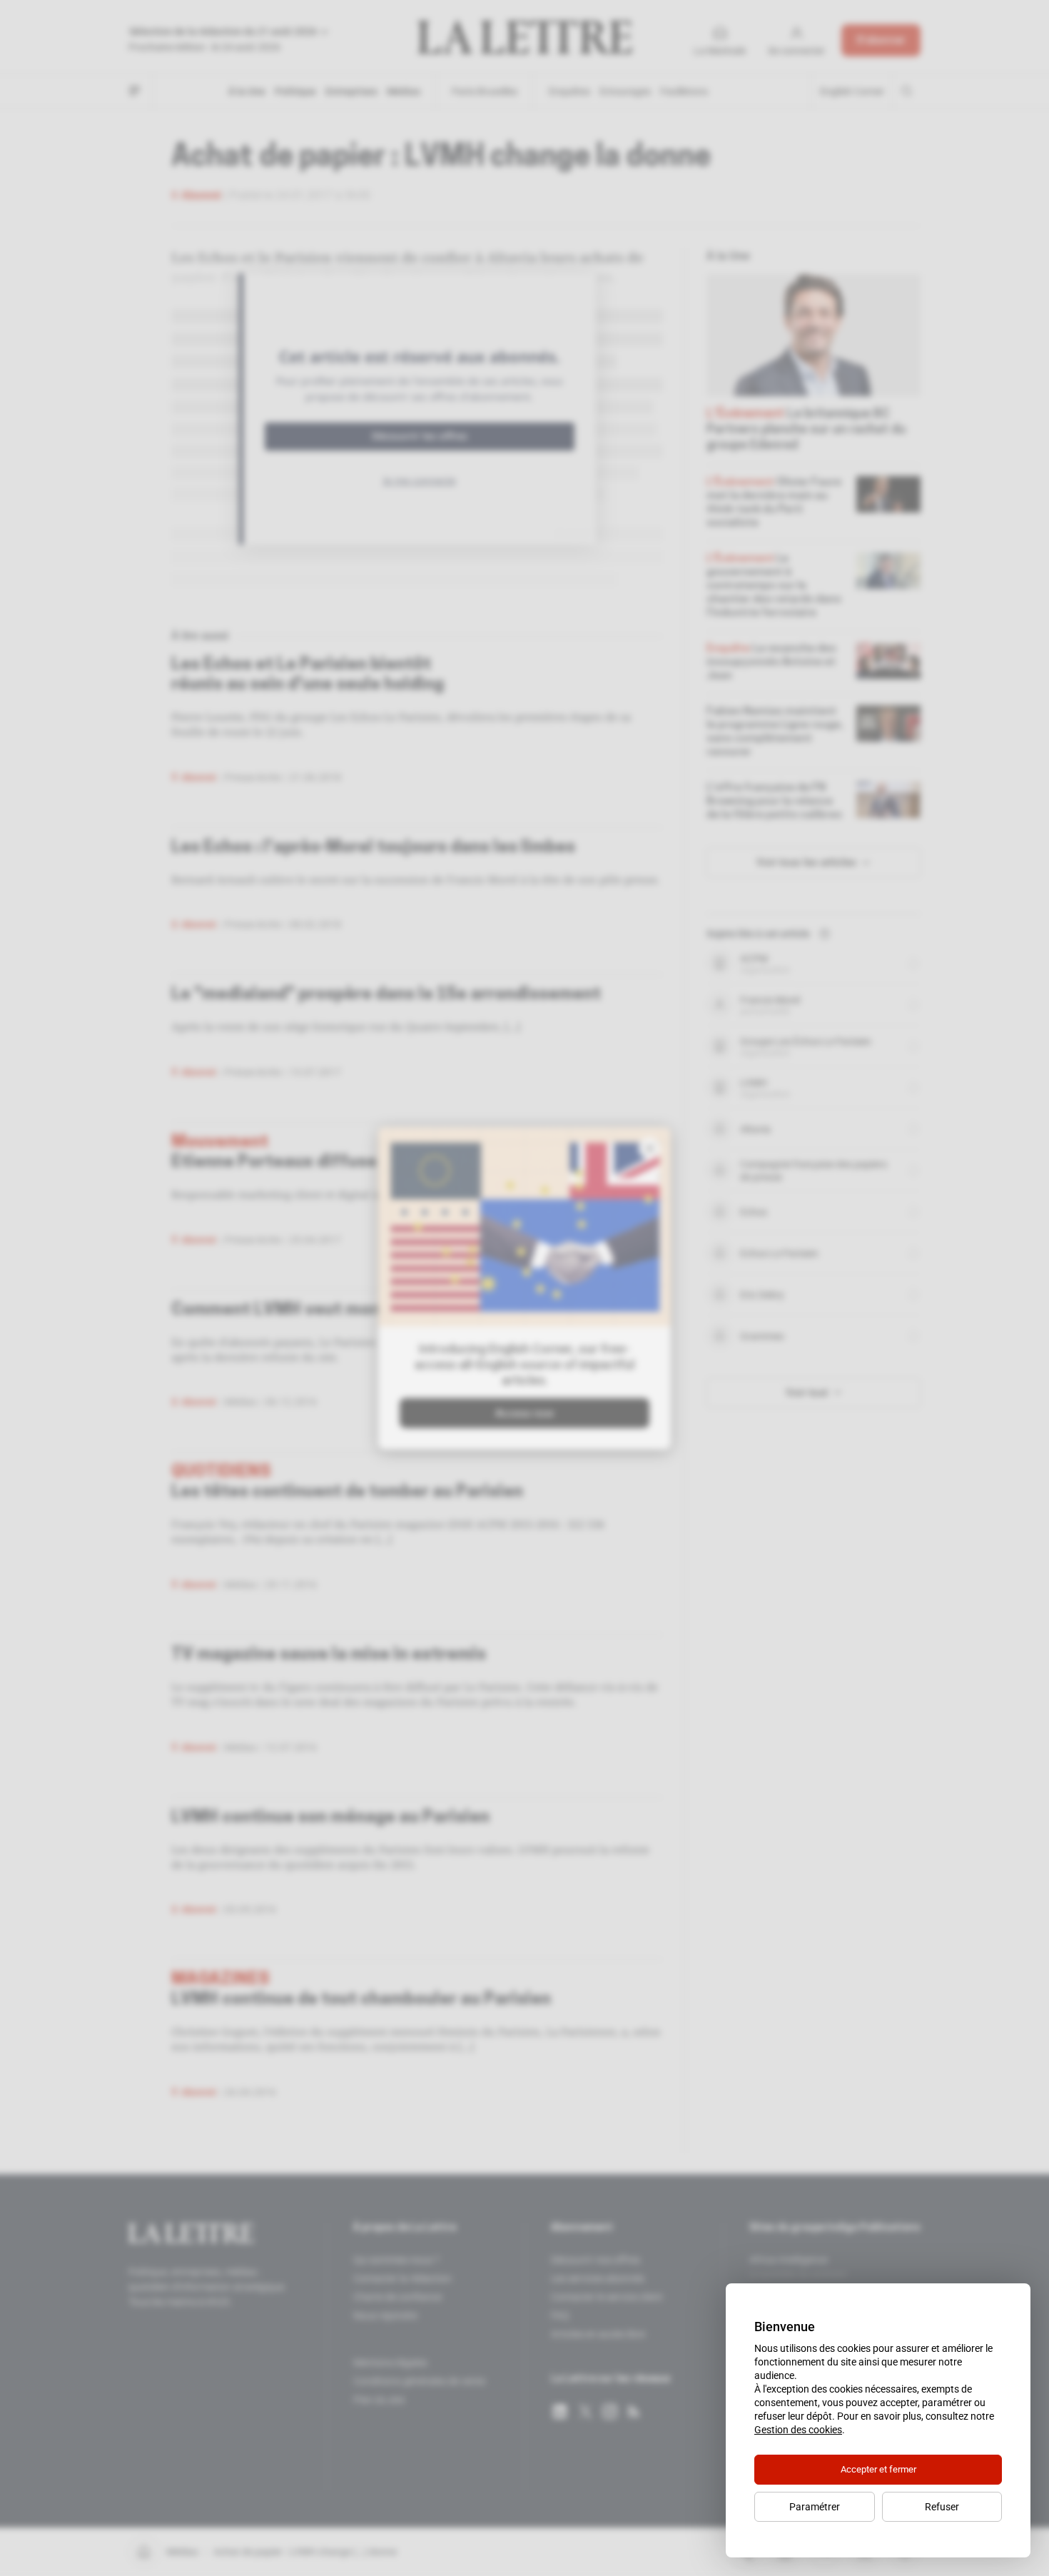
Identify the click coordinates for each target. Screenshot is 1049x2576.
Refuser (942, 2507)
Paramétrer (815, 2507)
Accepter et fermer (878, 2469)
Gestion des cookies (798, 2430)
